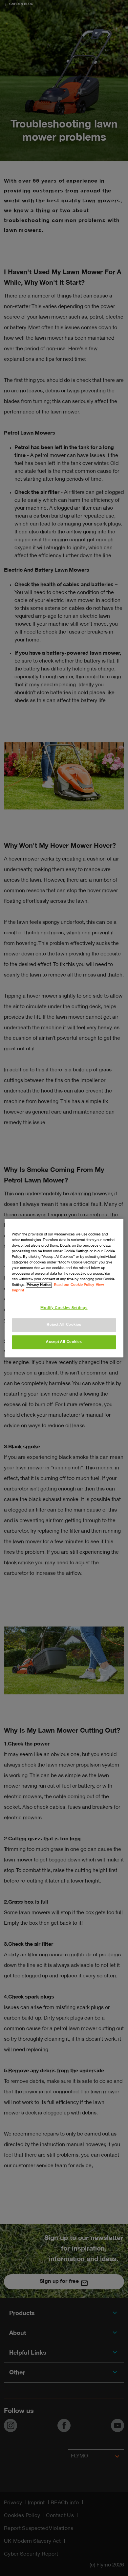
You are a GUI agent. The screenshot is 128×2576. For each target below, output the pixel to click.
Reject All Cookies (64, 1325)
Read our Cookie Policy (74, 1285)
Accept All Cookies (64, 1342)
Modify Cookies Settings (64, 1308)
